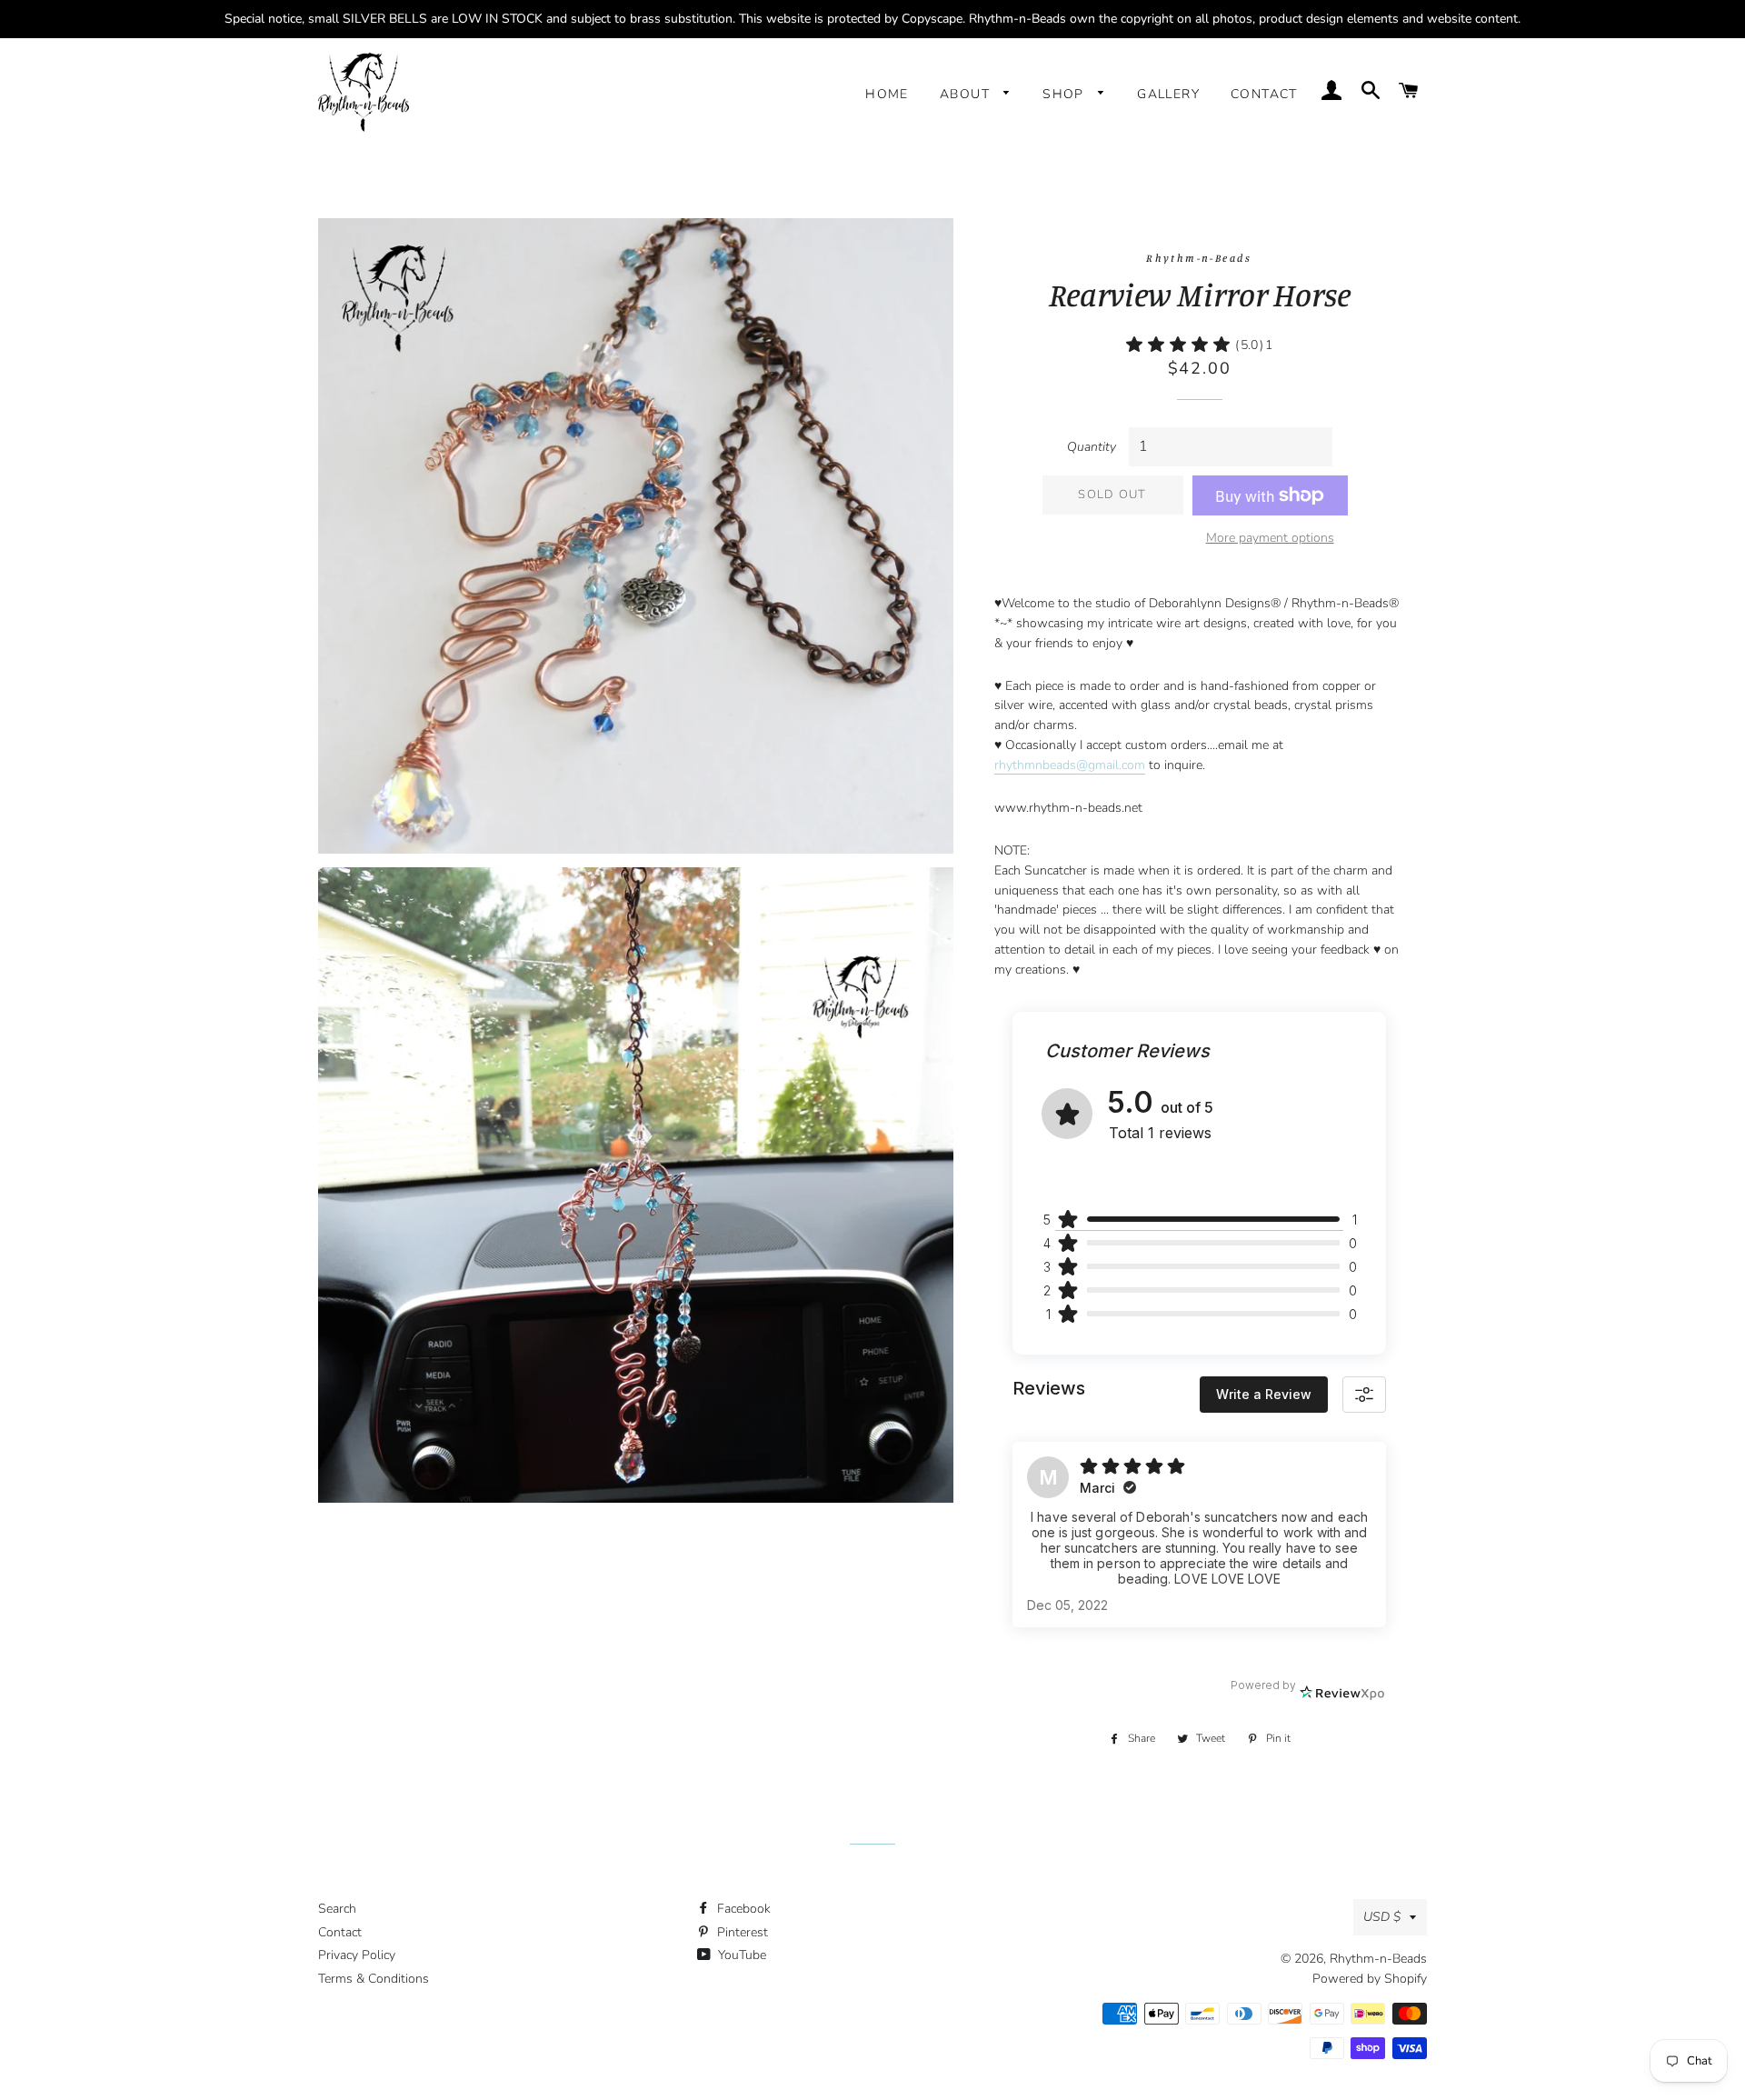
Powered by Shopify (1370, 1979)
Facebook (742, 1909)
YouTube (740, 1955)
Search (337, 1909)
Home (887, 94)
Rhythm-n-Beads (1378, 1959)
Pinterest (741, 1932)
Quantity (1092, 447)
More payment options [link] (1270, 538)
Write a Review (1264, 1394)
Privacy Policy (357, 1955)
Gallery (1168, 94)
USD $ (1382, 1917)
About (967, 94)
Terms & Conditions (374, 1979)
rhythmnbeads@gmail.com (1070, 765)
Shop (1066, 94)
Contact (1264, 94)
